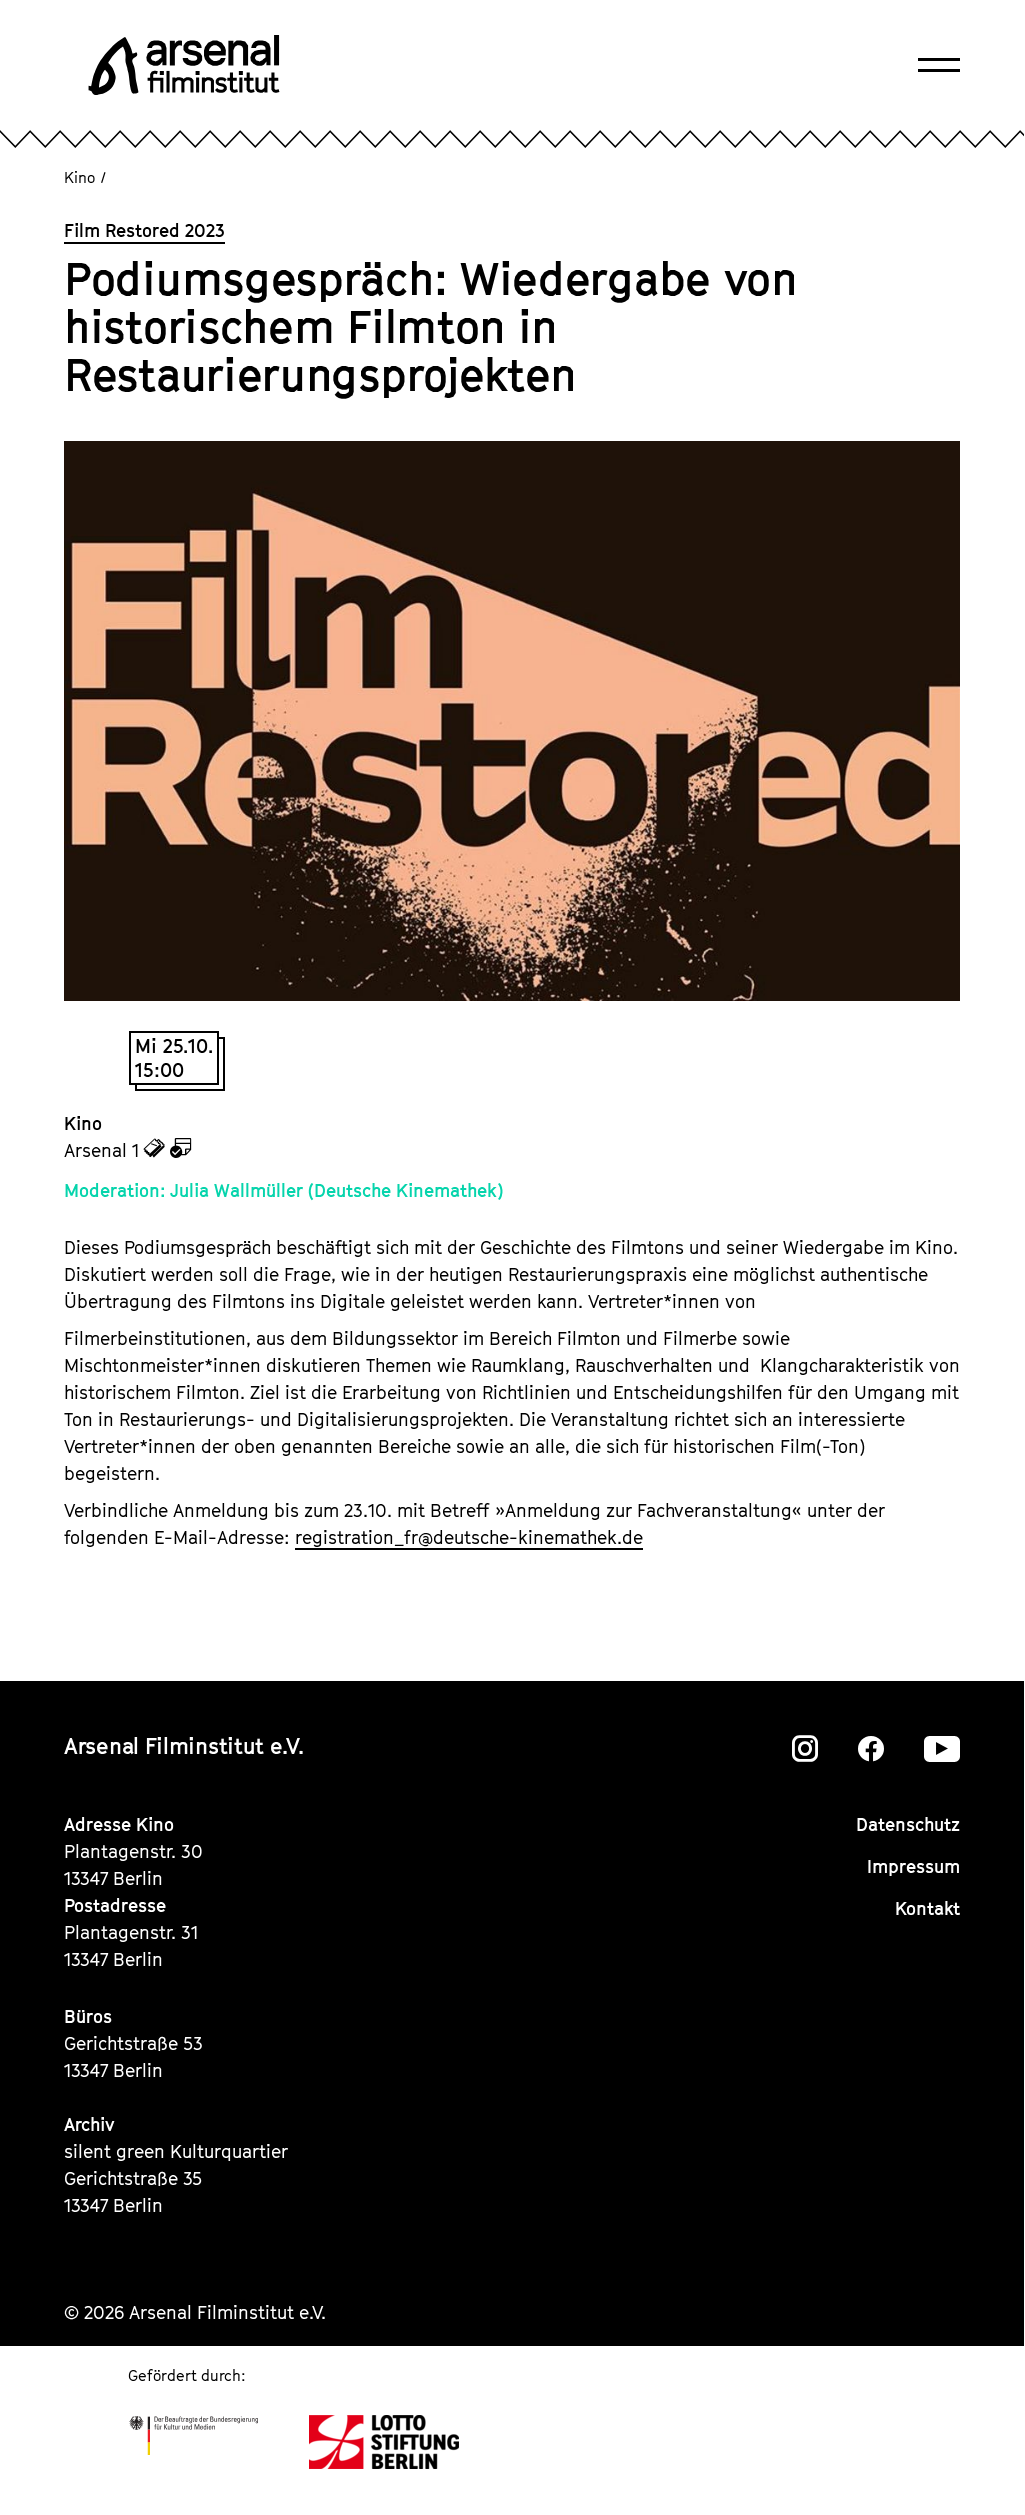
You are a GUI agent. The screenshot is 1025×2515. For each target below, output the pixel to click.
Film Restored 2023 (144, 230)
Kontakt (927, 1908)
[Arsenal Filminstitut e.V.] (184, 65)
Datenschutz (908, 1824)
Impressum (913, 1866)
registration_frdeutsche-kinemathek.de (469, 1537)
